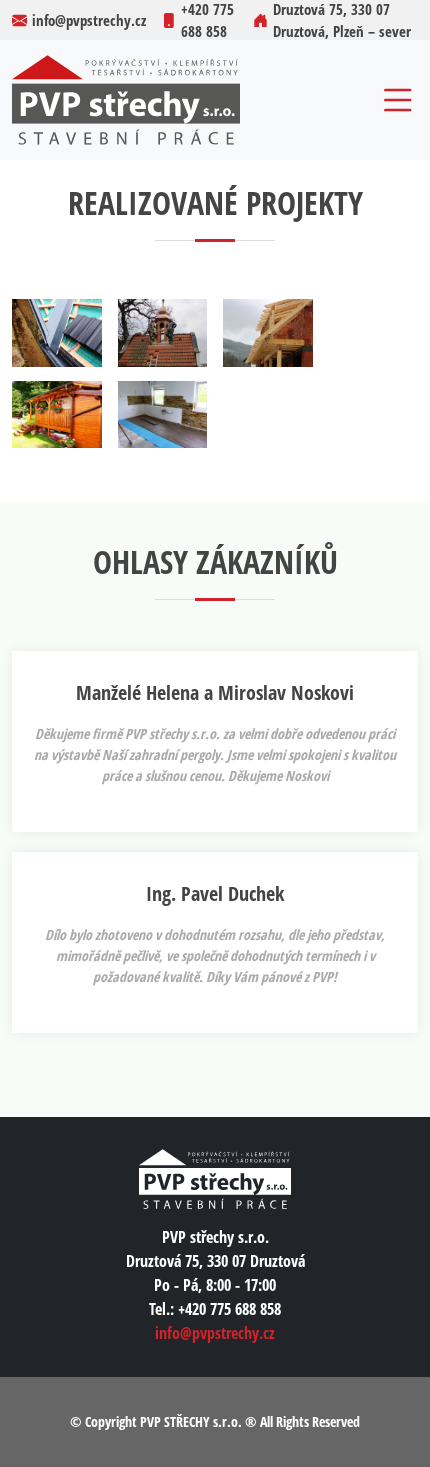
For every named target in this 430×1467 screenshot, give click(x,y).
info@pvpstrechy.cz (215, 1333)
